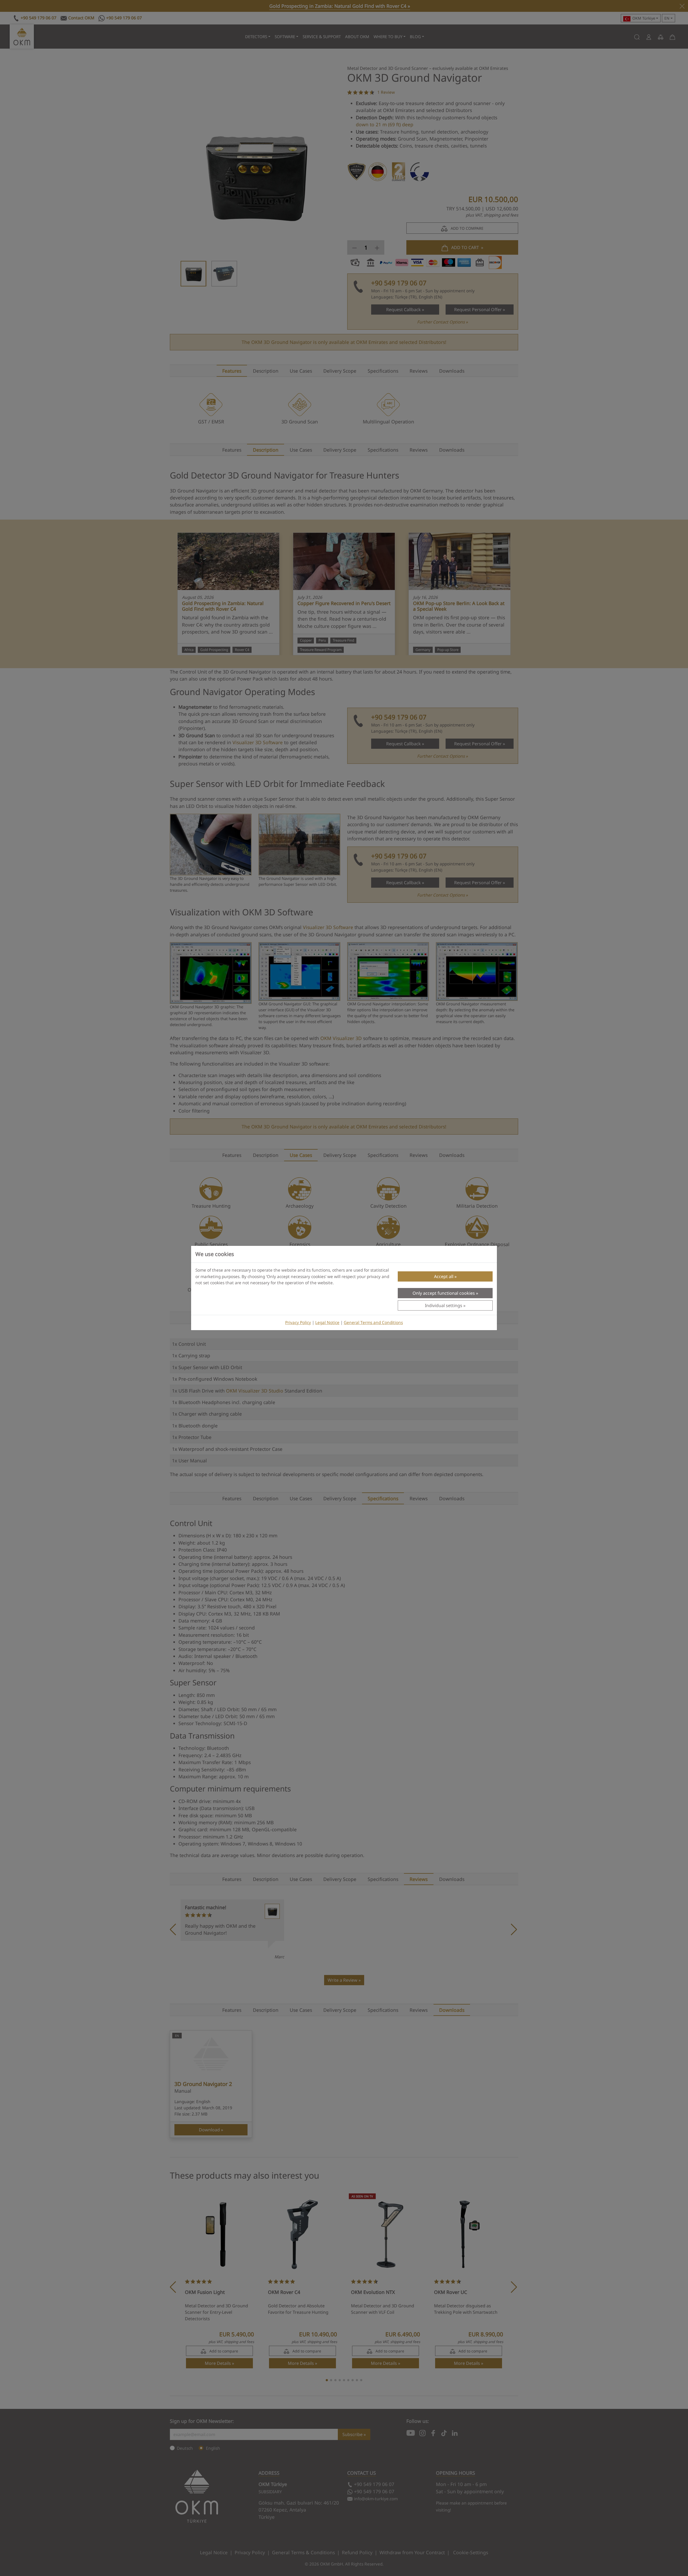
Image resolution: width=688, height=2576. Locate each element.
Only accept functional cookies (444, 1293)
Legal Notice (327, 1323)
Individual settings (444, 1305)
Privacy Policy (298, 1323)
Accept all (444, 1276)
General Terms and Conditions (373, 1323)
